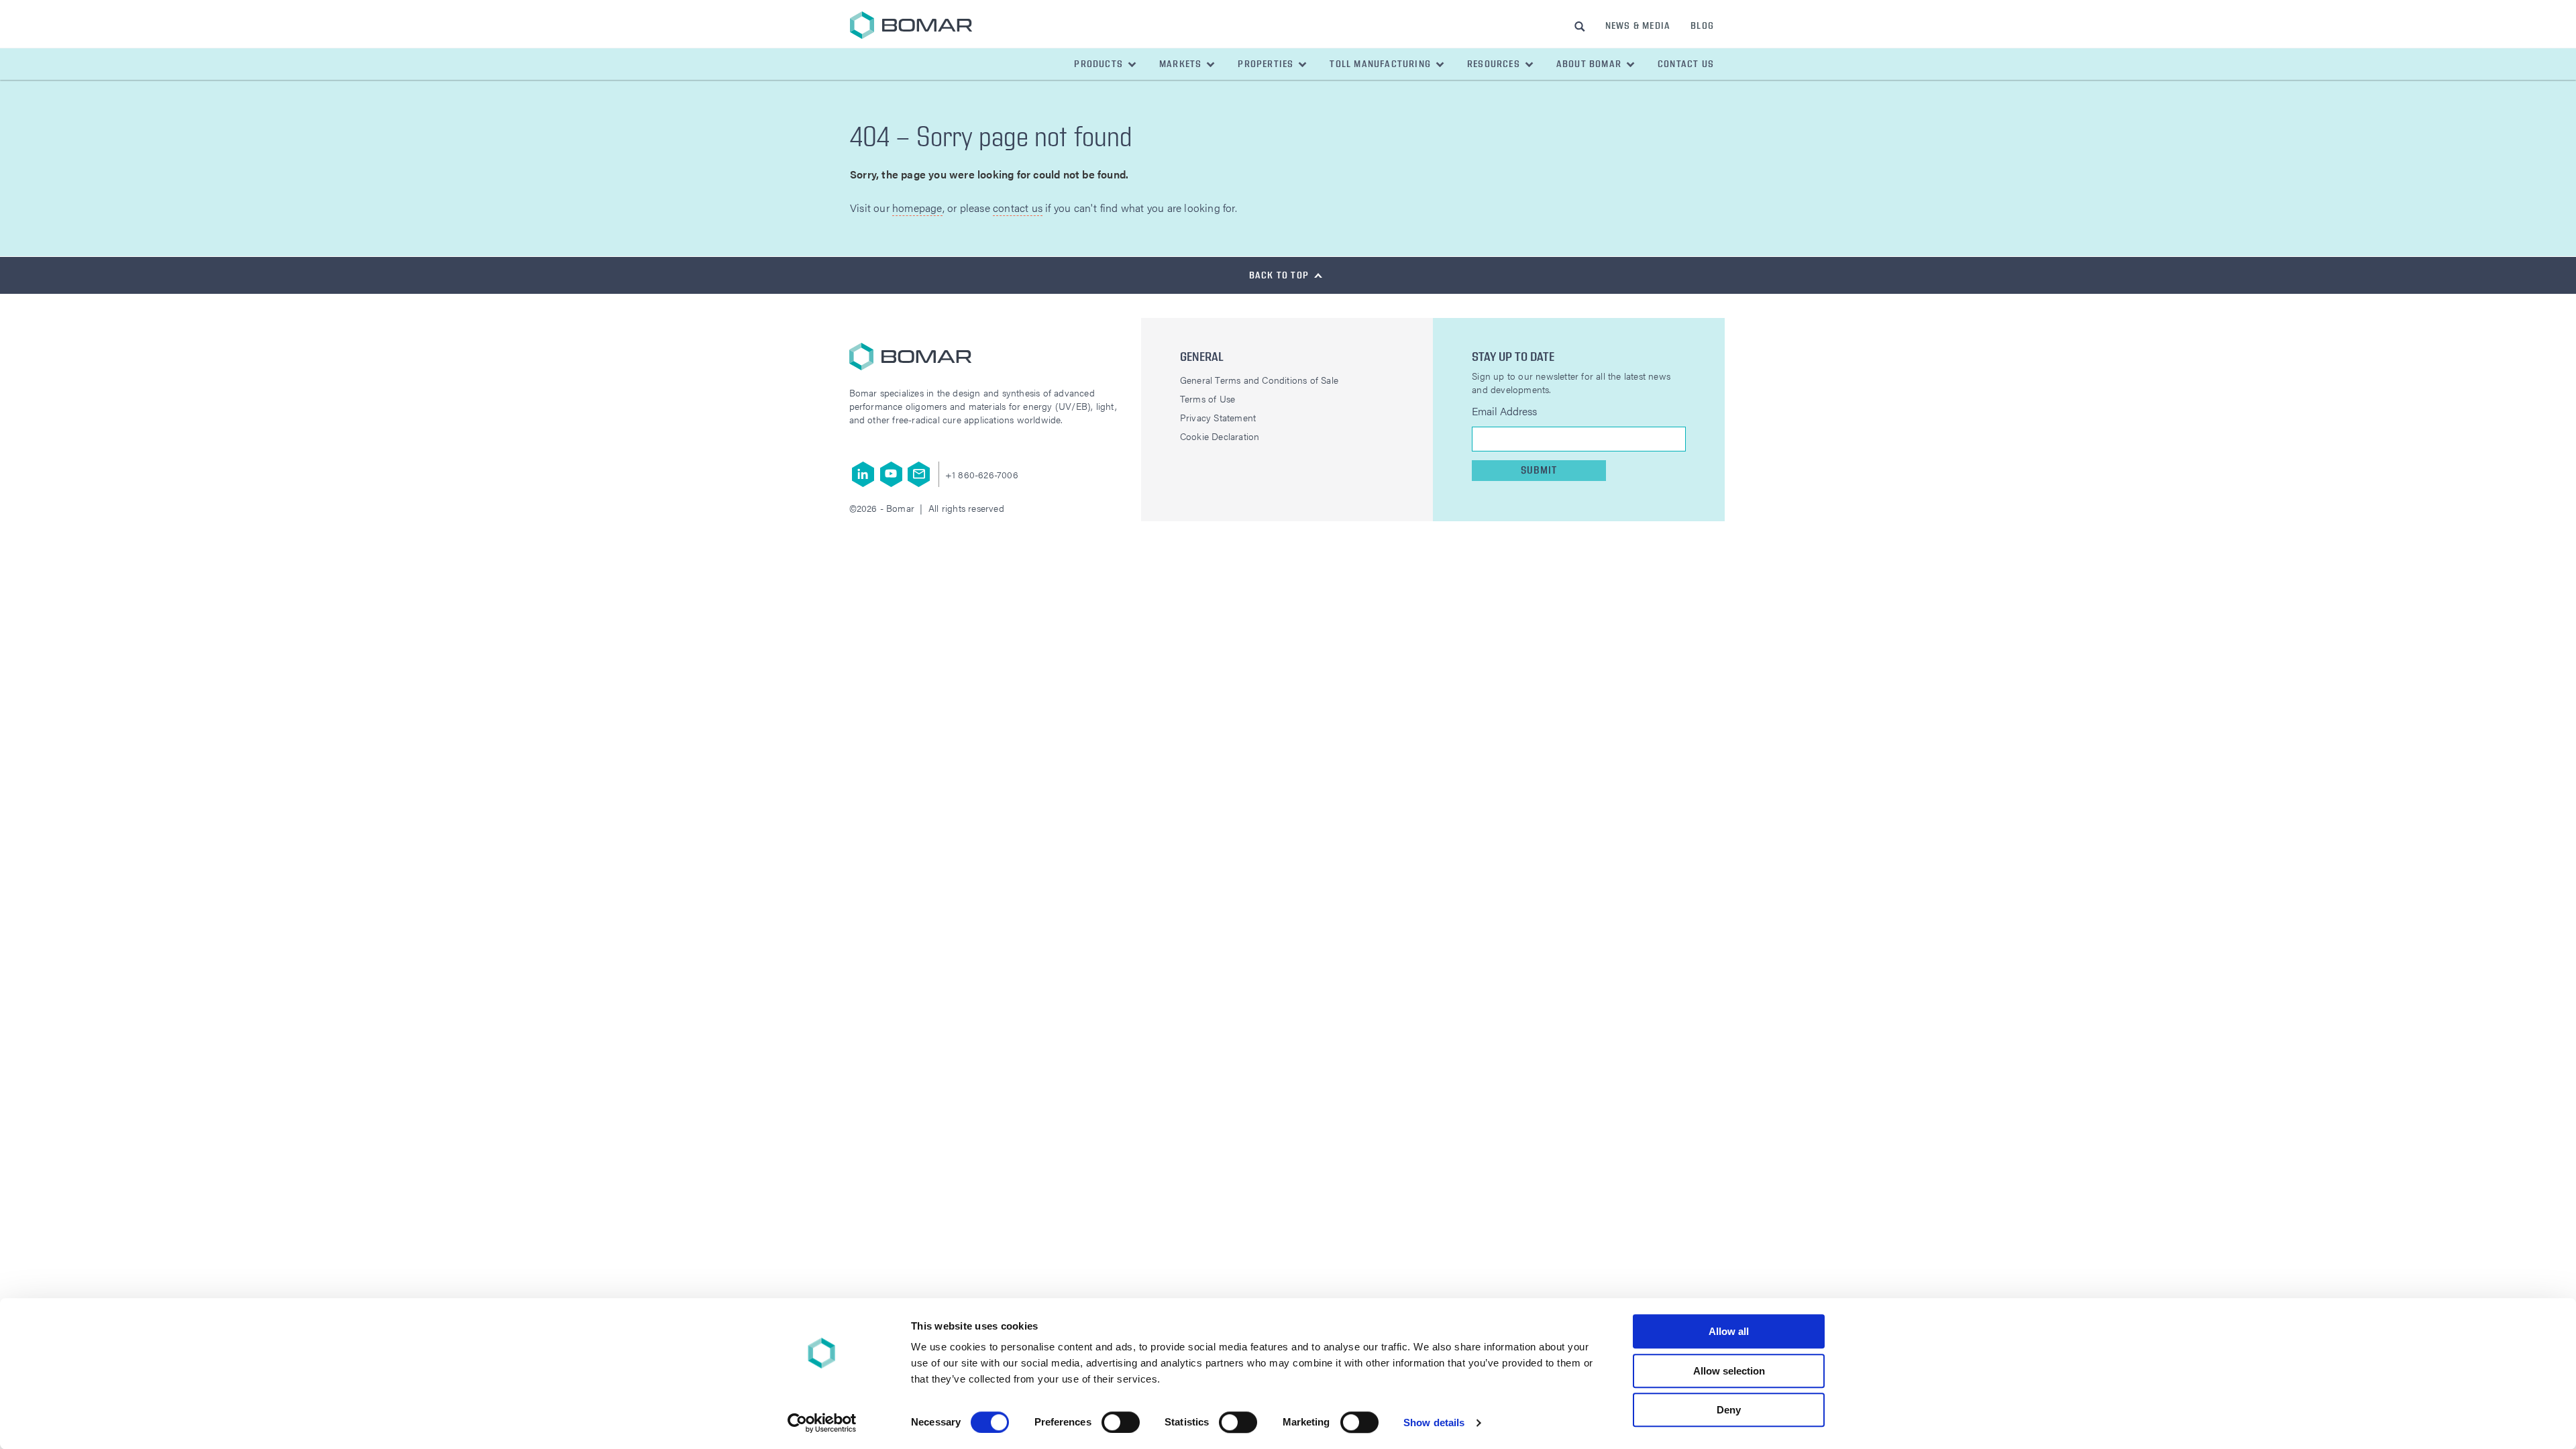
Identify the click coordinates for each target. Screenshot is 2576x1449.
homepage (917, 208)
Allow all (1729, 1331)
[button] (1106, 64)
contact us (1018, 208)
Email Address (1504, 411)
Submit (1539, 471)
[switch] (1121, 1422)
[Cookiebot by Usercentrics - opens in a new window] (822, 1423)
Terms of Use (1207, 398)
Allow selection (1729, 1371)
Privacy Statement (1218, 417)
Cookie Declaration (1220, 436)
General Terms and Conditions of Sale (1259, 380)
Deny (1729, 1410)
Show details (1434, 1423)
